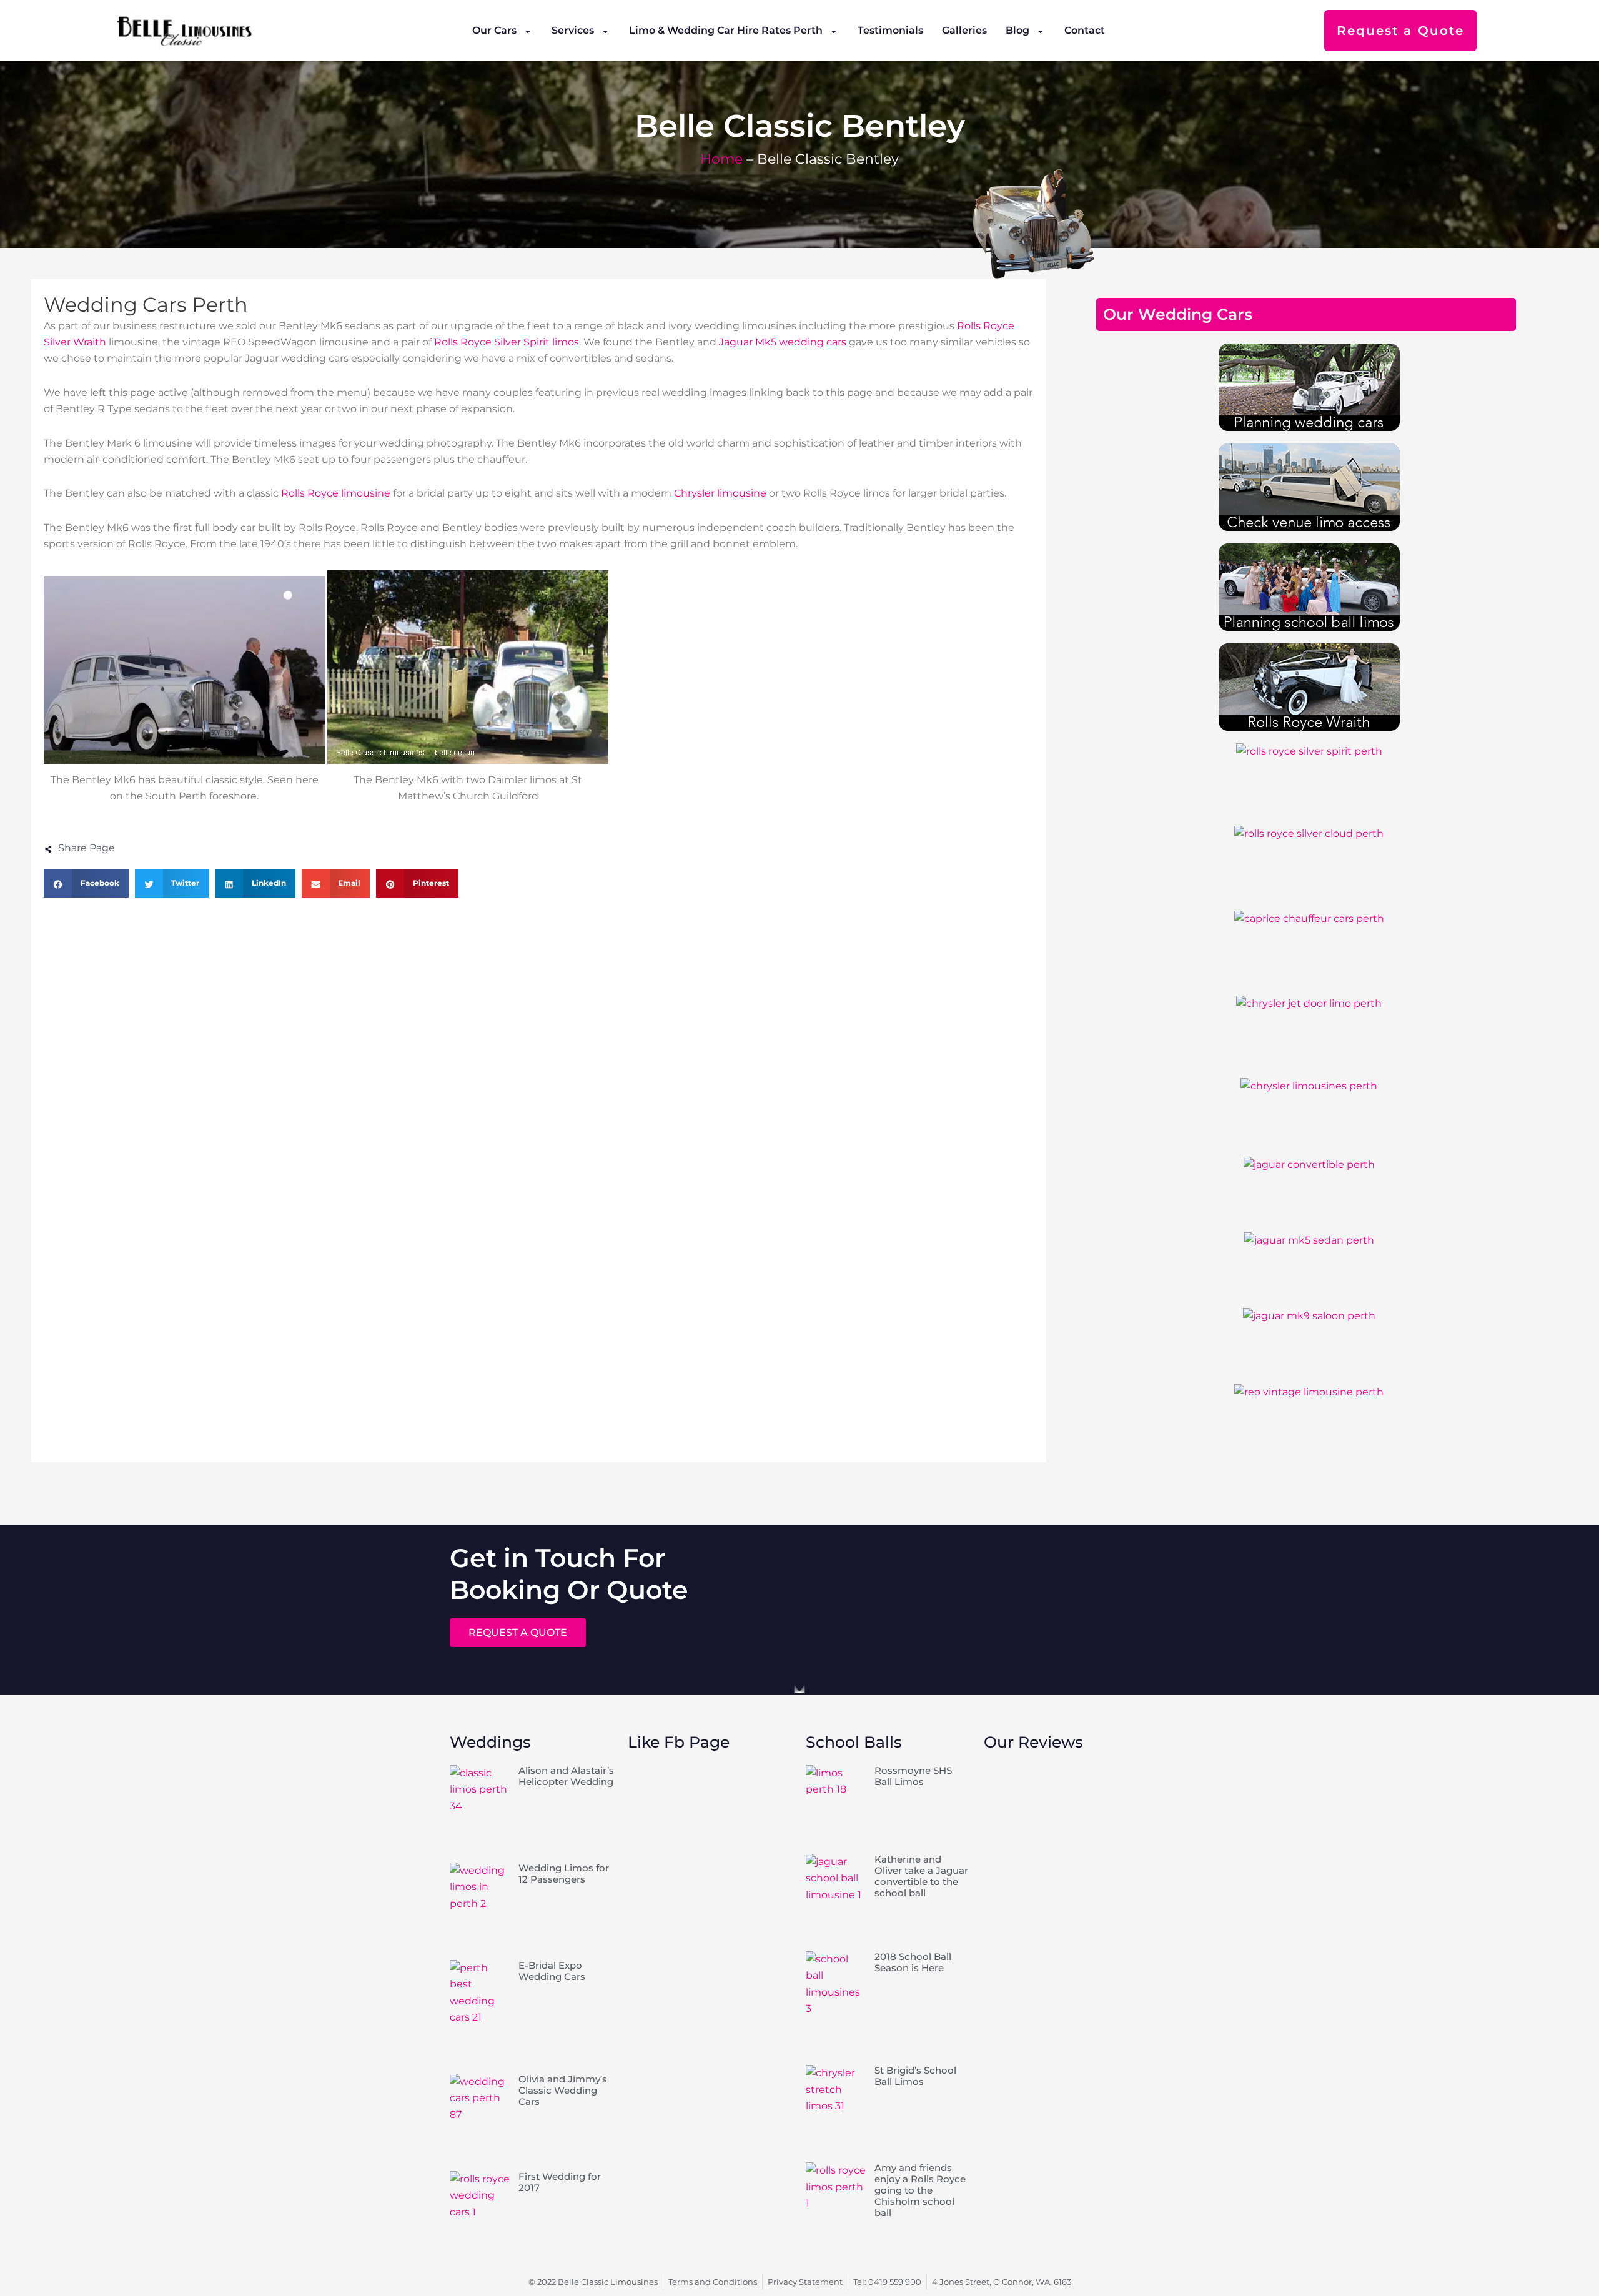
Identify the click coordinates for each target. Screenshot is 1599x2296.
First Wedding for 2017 (560, 2182)
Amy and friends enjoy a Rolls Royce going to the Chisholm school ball (920, 2190)
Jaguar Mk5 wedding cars (783, 342)
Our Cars (494, 30)
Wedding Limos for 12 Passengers (564, 1873)
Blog (1017, 30)
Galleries (964, 30)
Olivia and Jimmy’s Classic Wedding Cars (563, 2090)
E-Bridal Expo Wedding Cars (552, 1971)
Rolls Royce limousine (336, 493)
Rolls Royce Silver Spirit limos (507, 342)
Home (721, 159)
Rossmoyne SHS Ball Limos (913, 1776)
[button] (86, 883)
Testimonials (890, 30)
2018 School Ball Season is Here (913, 1962)
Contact (1085, 30)
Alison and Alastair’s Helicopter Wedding (566, 1776)
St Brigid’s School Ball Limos (915, 2076)
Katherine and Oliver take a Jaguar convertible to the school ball (921, 1876)
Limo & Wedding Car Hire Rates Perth (726, 30)
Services (573, 30)
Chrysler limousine (720, 493)
